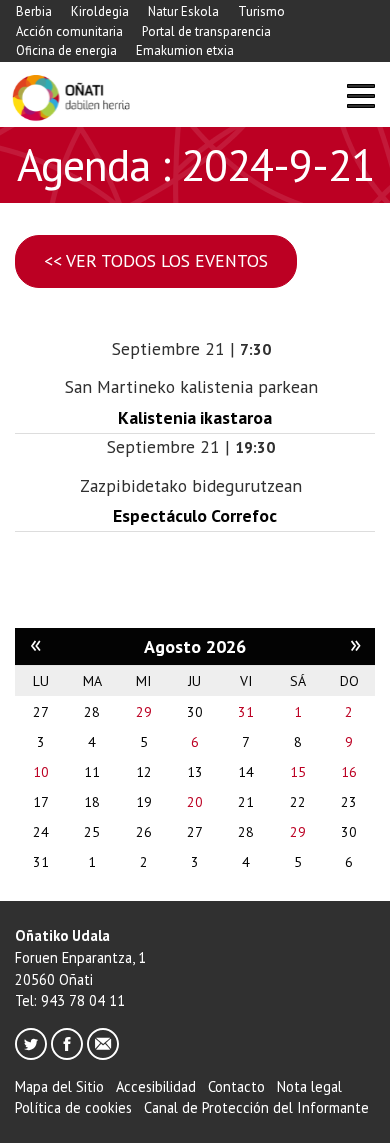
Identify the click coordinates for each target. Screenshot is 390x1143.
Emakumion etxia (185, 50)
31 (246, 712)
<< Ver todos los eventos (156, 260)
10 (41, 772)
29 (144, 712)
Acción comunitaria (69, 31)
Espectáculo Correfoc (195, 515)
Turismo (261, 11)
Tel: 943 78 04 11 (70, 1000)
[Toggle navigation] (360, 98)
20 (195, 802)
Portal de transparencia (206, 31)
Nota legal (309, 1086)
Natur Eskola (183, 11)
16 (349, 772)
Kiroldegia (100, 11)
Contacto (236, 1086)
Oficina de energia (66, 50)
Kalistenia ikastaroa (195, 417)
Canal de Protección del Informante (256, 1107)
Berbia (34, 11)
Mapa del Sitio (59, 1086)
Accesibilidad (156, 1086)
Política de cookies (73, 1107)
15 (298, 772)
